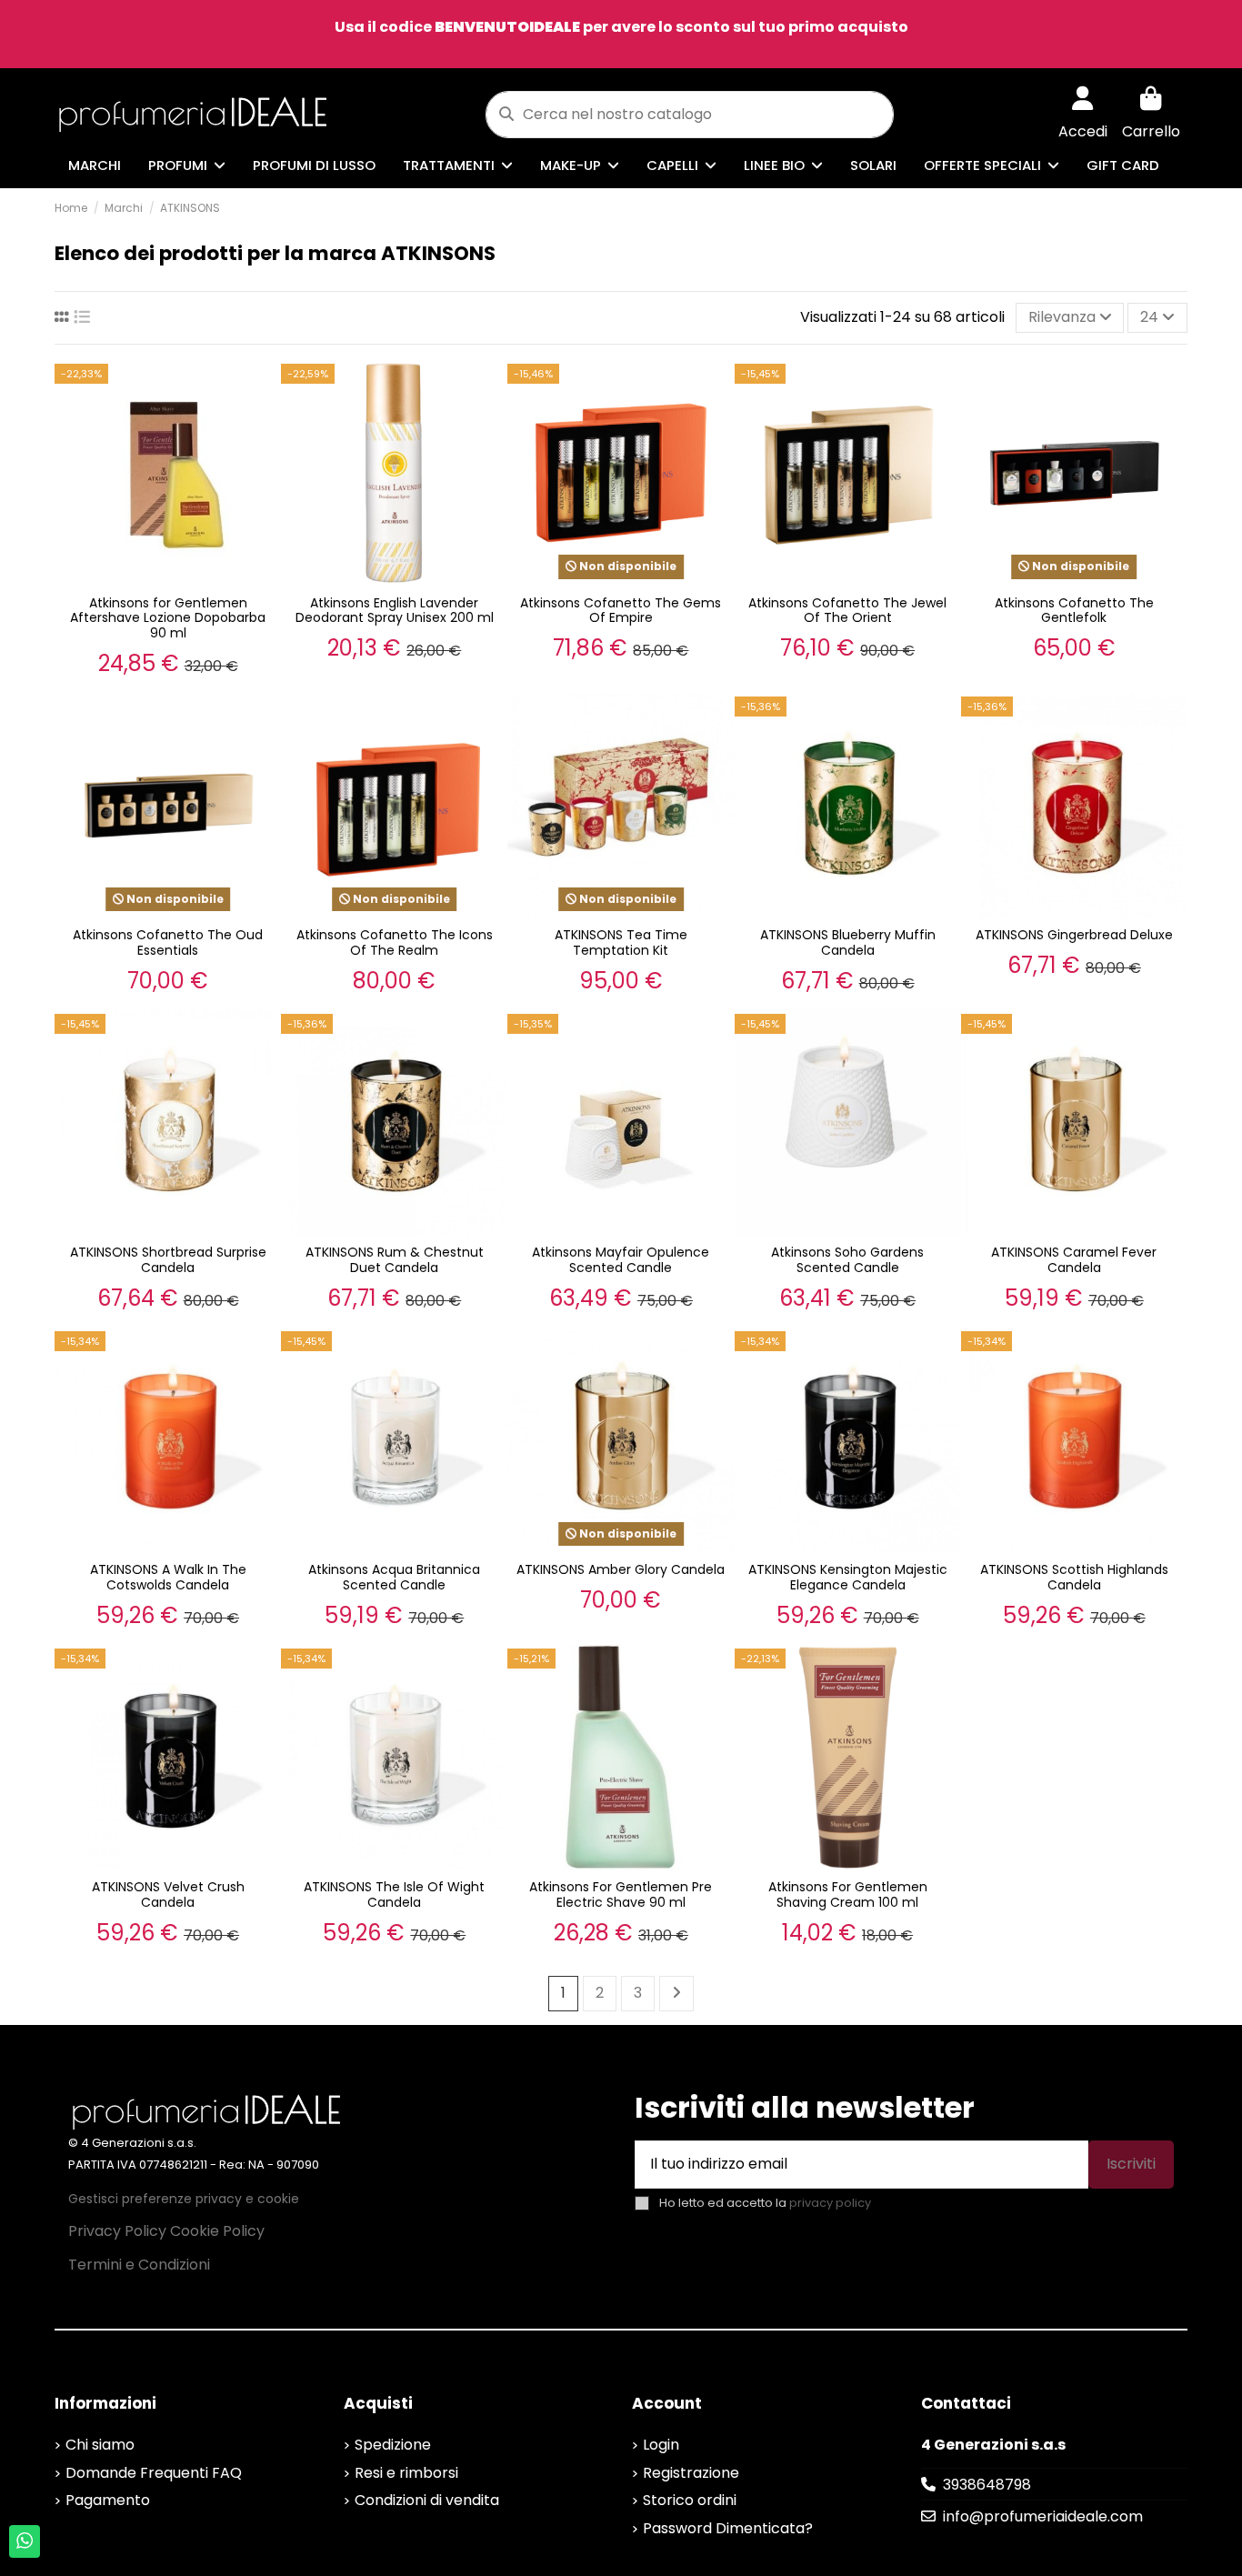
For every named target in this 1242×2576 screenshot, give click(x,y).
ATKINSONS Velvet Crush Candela (168, 1894)
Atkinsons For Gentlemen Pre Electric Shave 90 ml (621, 1894)
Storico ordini (690, 2500)
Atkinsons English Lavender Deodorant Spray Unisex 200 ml (395, 611)
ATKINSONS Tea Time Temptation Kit (621, 942)
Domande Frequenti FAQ (154, 2473)
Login (661, 2445)
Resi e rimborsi (406, 2473)
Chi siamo (100, 2445)
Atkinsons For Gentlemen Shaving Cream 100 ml (848, 1894)
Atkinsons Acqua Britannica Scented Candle (394, 1577)
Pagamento (108, 2500)
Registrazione (691, 2473)
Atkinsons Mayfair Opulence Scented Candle (621, 1260)
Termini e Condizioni (139, 2265)
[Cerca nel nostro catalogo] (506, 115)
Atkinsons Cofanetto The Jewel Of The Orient (847, 611)
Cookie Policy (217, 2231)
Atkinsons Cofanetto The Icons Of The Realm (395, 942)
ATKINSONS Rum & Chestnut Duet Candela (395, 1260)
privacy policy (830, 2203)
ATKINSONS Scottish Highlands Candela (1074, 1577)
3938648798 (987, 2485)
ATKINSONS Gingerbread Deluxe (1074, 935)
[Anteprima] (264, 391)
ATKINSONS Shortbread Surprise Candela (168, 1260)
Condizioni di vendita (427, 2500)
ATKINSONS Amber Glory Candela (621, 1569)
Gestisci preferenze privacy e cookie (184, 2199)
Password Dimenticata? (728, 2528)
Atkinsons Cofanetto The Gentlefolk (1074, 611)
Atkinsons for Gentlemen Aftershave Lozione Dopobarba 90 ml (168, 618)
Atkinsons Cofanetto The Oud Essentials (168, 942)
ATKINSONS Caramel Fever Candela (1074, 1260)
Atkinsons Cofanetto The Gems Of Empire (621, 611)
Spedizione (393, 2445)
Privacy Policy (117, 2231)
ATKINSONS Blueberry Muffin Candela (848, 942)
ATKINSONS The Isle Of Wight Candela (394, 1894)
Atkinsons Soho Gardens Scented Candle (847, 1260)
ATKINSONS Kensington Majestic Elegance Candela (848, 1577)
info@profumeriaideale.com (1043, 2516)
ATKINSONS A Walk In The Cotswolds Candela (168, 1577)
